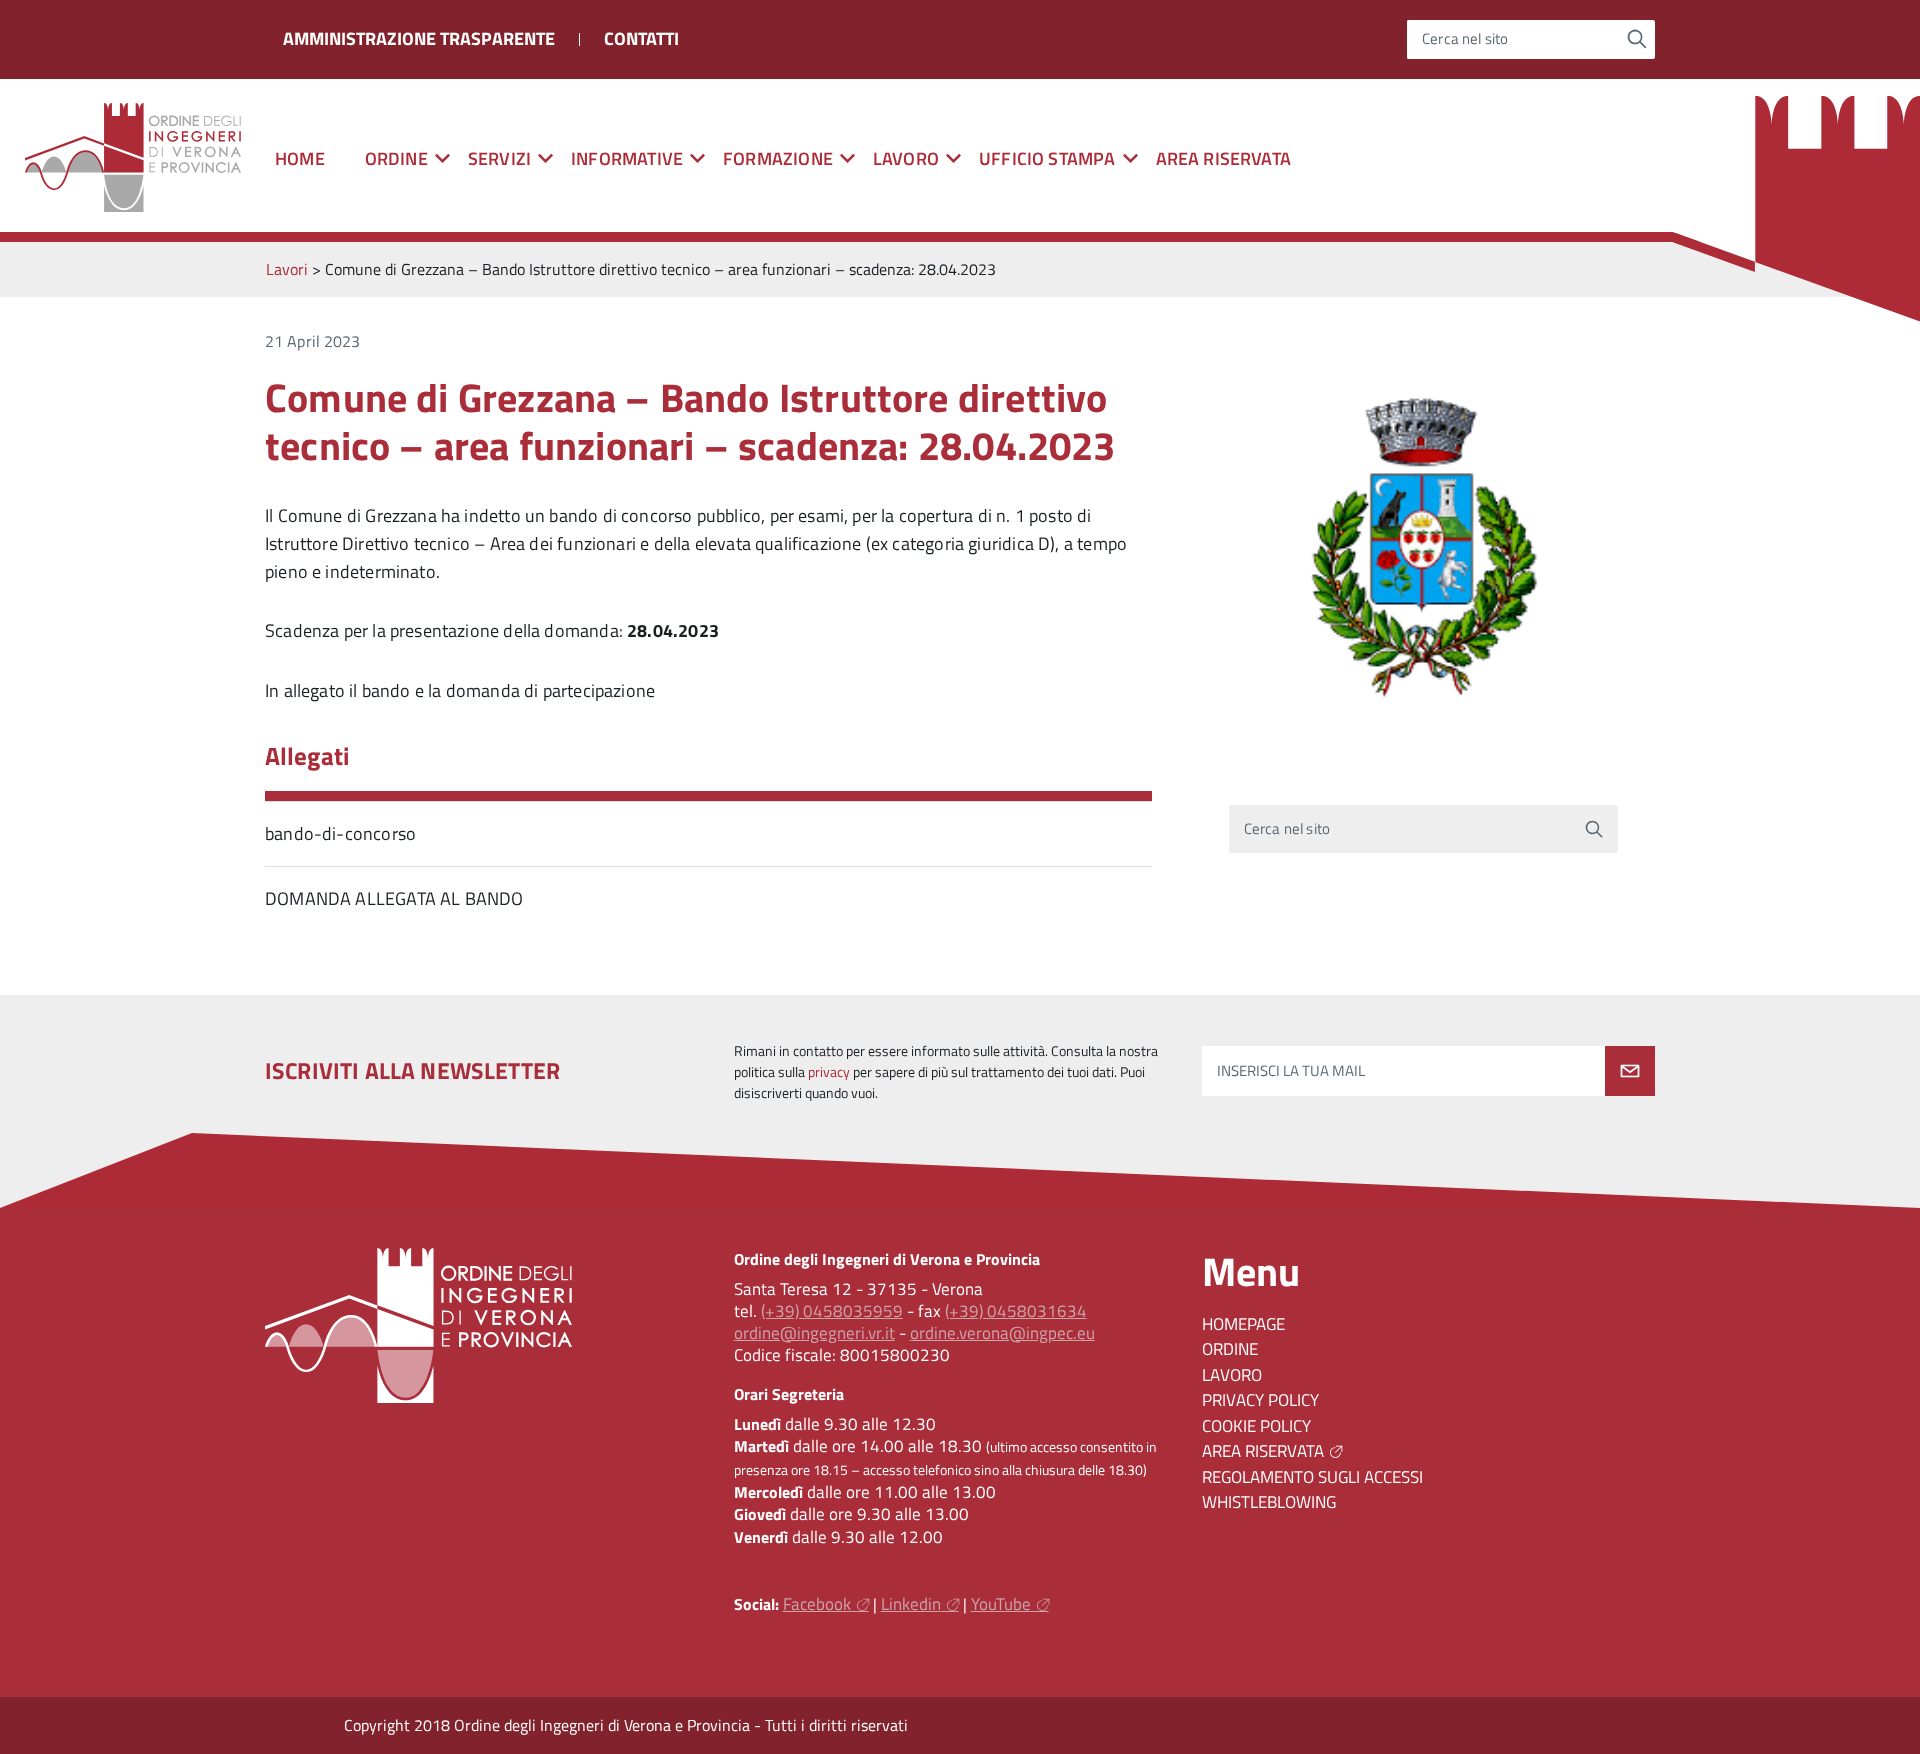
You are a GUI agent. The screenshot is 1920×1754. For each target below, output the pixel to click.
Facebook (817, 1604)
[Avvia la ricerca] (1637, 39)
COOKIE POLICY (1256, 1426)
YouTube (1001, 1604)
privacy (829, 1072)
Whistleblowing (1269, 1502)
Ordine (1230, 1349)
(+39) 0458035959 (832, 1311)
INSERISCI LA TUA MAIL (1291, 1071)
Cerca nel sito (1465, 39)
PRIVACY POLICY (1260, 1400)
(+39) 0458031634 (1016, 1311)
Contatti (641, 38)
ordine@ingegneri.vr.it (814, 1333)
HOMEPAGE (1243, 1324)
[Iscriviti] (1630, 1071)
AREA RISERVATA (1224, 158)
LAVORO (1232, 1375)
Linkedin (911, 1604)
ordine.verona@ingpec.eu (1002, 1333)
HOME (300, 158)
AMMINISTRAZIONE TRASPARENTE (419, 38)
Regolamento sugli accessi (1312, 1477)
